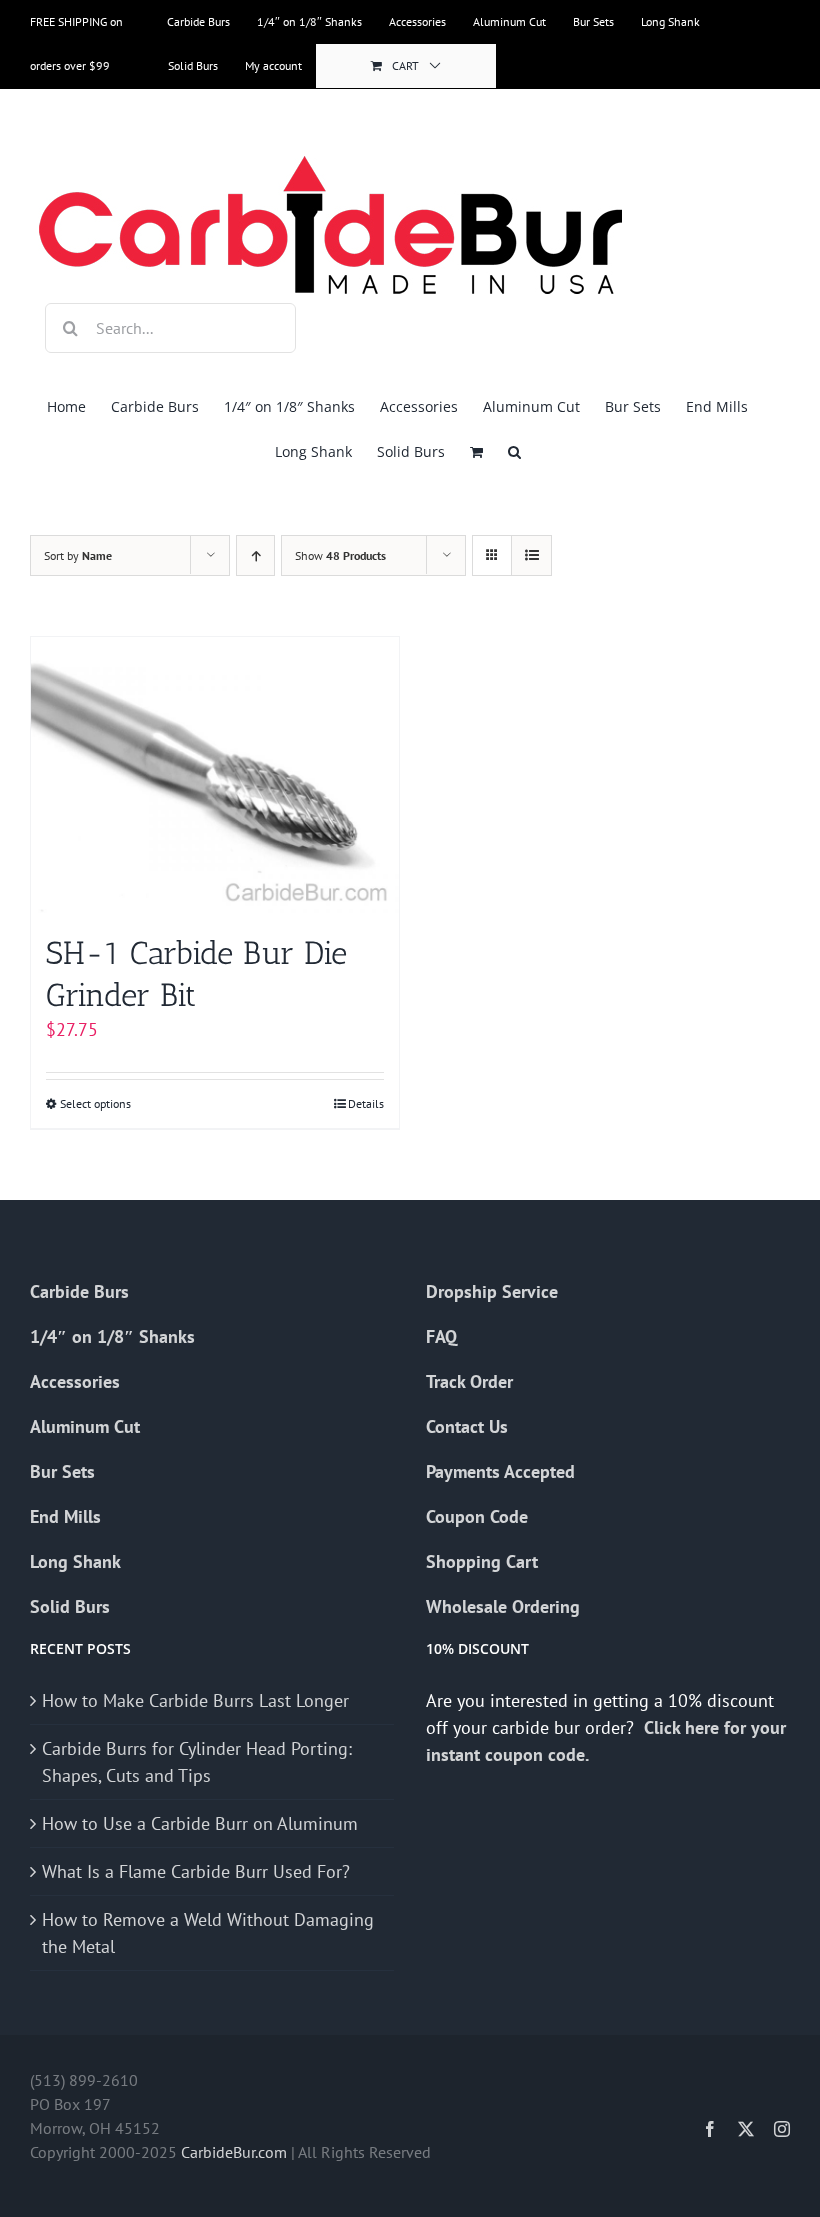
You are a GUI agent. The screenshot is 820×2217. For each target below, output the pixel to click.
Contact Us (467, 1426)
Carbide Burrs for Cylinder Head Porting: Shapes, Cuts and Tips (197, 1762)
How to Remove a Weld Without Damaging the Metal (208, 1933)
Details (366, 1103)
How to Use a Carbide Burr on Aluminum (200, 1823)
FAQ (441, 1336)
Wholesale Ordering (503, 1606)
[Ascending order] (255, 555)
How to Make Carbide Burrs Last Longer (195, 1700)
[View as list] (531, 555)
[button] (514, 451)
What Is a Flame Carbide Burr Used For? (196, 1871)
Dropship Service (492, 1291)
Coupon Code (477, 1516)
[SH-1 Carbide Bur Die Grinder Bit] (215, 775)
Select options (95, 1103)
